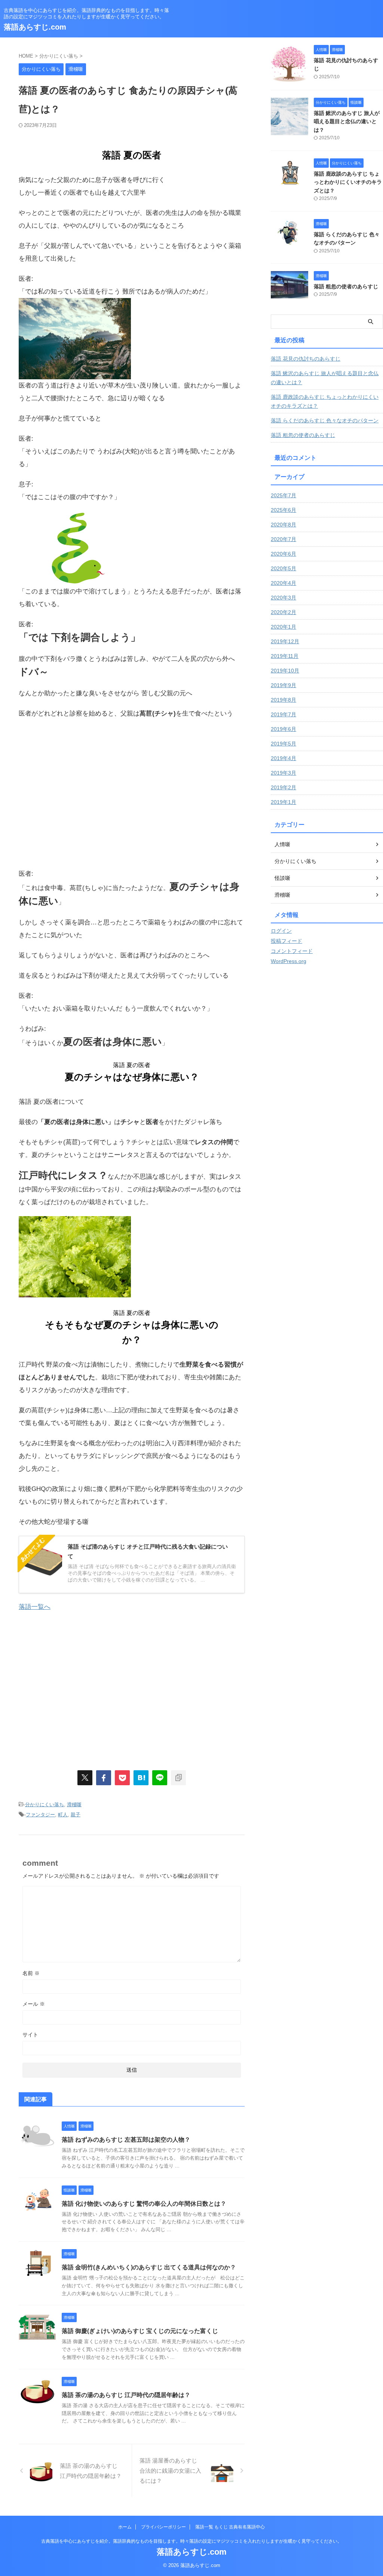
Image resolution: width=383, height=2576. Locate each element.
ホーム (125, 2527)
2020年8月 (284, 525)
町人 (63, 1815)
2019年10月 (285, 671)
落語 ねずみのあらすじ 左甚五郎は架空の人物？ (126, 2140)
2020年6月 (284, 554)
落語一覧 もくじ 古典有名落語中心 (230, 2527)
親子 (76, 1815)
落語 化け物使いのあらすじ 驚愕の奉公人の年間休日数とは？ (144, 2204)
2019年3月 (284, 773)
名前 (31, 1973)
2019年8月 (284, 700)
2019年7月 (284, 714)
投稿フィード (287, 941)
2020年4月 (284, 583)
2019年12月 (285, 641)
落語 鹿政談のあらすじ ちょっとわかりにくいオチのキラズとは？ (348, 182)
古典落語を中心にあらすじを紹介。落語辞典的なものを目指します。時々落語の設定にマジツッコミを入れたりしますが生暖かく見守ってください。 (191, 2541)
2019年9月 (284, 685)
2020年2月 (284, 612)
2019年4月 (284, 758)
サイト (30, 2035)
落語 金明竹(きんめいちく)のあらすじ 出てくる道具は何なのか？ (149, 2267)
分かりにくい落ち (45, 1805)
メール (34, 2004)
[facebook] (104, 1778)
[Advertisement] (82, 798)
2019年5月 (284, 744)
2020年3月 (284, 598)
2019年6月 (284, 729)
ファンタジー (40, 1815)
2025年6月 (284, 510)
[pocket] (122, 1778)
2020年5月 (284, 568)
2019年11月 (285, 656)
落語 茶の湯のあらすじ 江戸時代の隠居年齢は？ (126, 2395)
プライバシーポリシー (163, 2527)
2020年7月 (284, 539)
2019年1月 (284, 802)
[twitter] (85, 1778)
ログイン (281, 931)
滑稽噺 (74, 1805)
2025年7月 (284, 495)
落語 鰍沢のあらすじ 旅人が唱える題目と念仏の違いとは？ (347, 121)
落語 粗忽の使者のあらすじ (346, 286)
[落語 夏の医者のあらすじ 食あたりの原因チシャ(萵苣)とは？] (141, 1778)
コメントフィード (292, 951)
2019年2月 (284, 787)
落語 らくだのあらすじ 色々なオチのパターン (325, 420)
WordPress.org (289, 961)
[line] (160, 1778)
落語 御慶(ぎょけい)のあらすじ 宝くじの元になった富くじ (140, 2331)
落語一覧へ (35, 1607)
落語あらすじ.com (35, 27)
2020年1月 (284, 627)
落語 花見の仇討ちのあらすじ (306, 359)
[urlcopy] (178, 1778)
